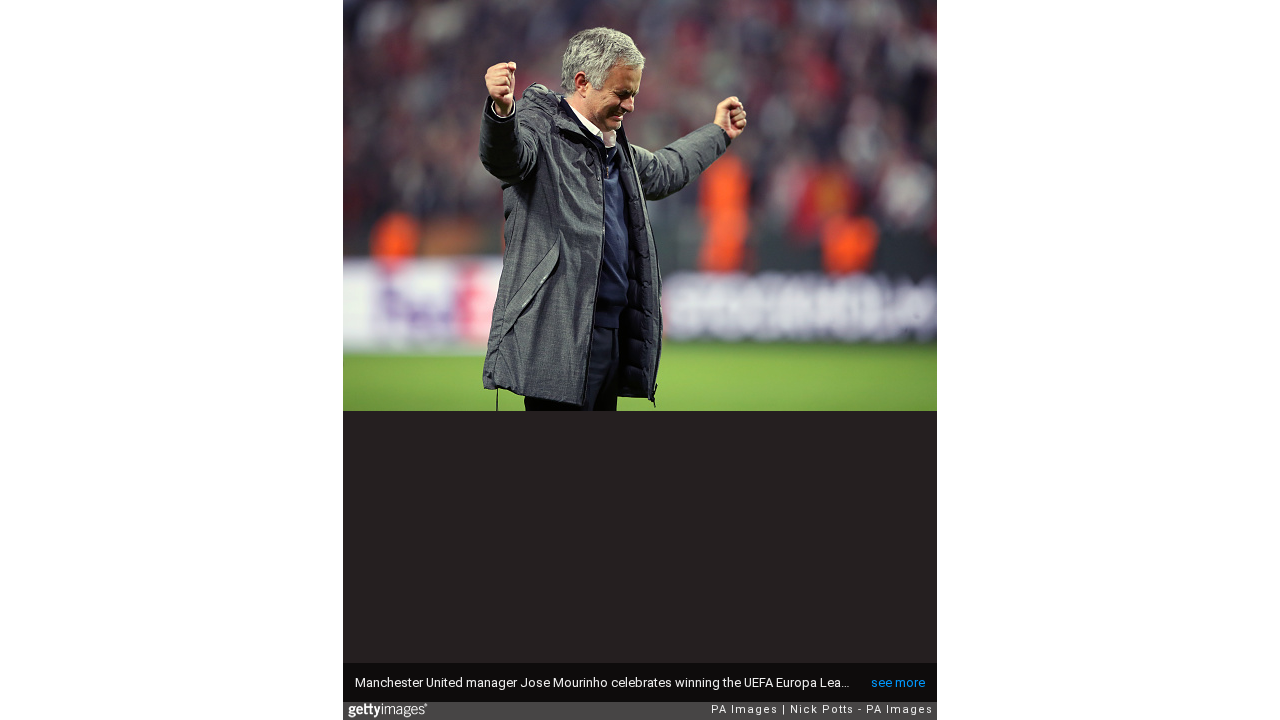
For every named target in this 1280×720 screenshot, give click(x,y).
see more (898, 682)
